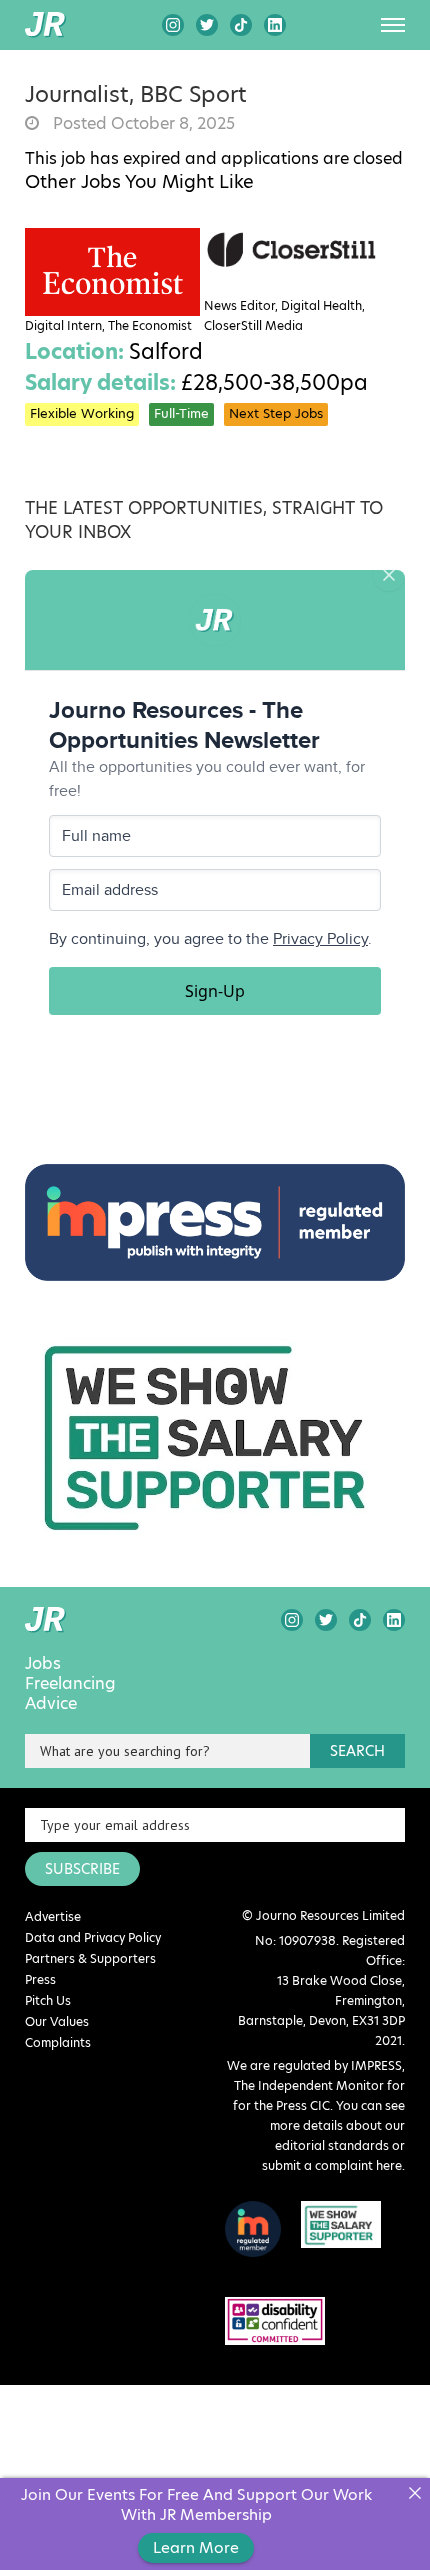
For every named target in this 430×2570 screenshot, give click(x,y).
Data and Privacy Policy (93, 1937)
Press (40, 1979)
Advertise (53, 1916)
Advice (51, 1704)
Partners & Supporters (90, 1958)
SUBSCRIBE (82, 1869)
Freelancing (70, 1684)
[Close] (414, 2493)
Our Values (57, 2021)
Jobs (43, 1664)
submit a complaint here (332, 2165)
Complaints (58, 2042)
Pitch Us (48, 2000)
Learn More (196, 2547)
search (357, 1751)
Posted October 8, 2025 (142, 124)
